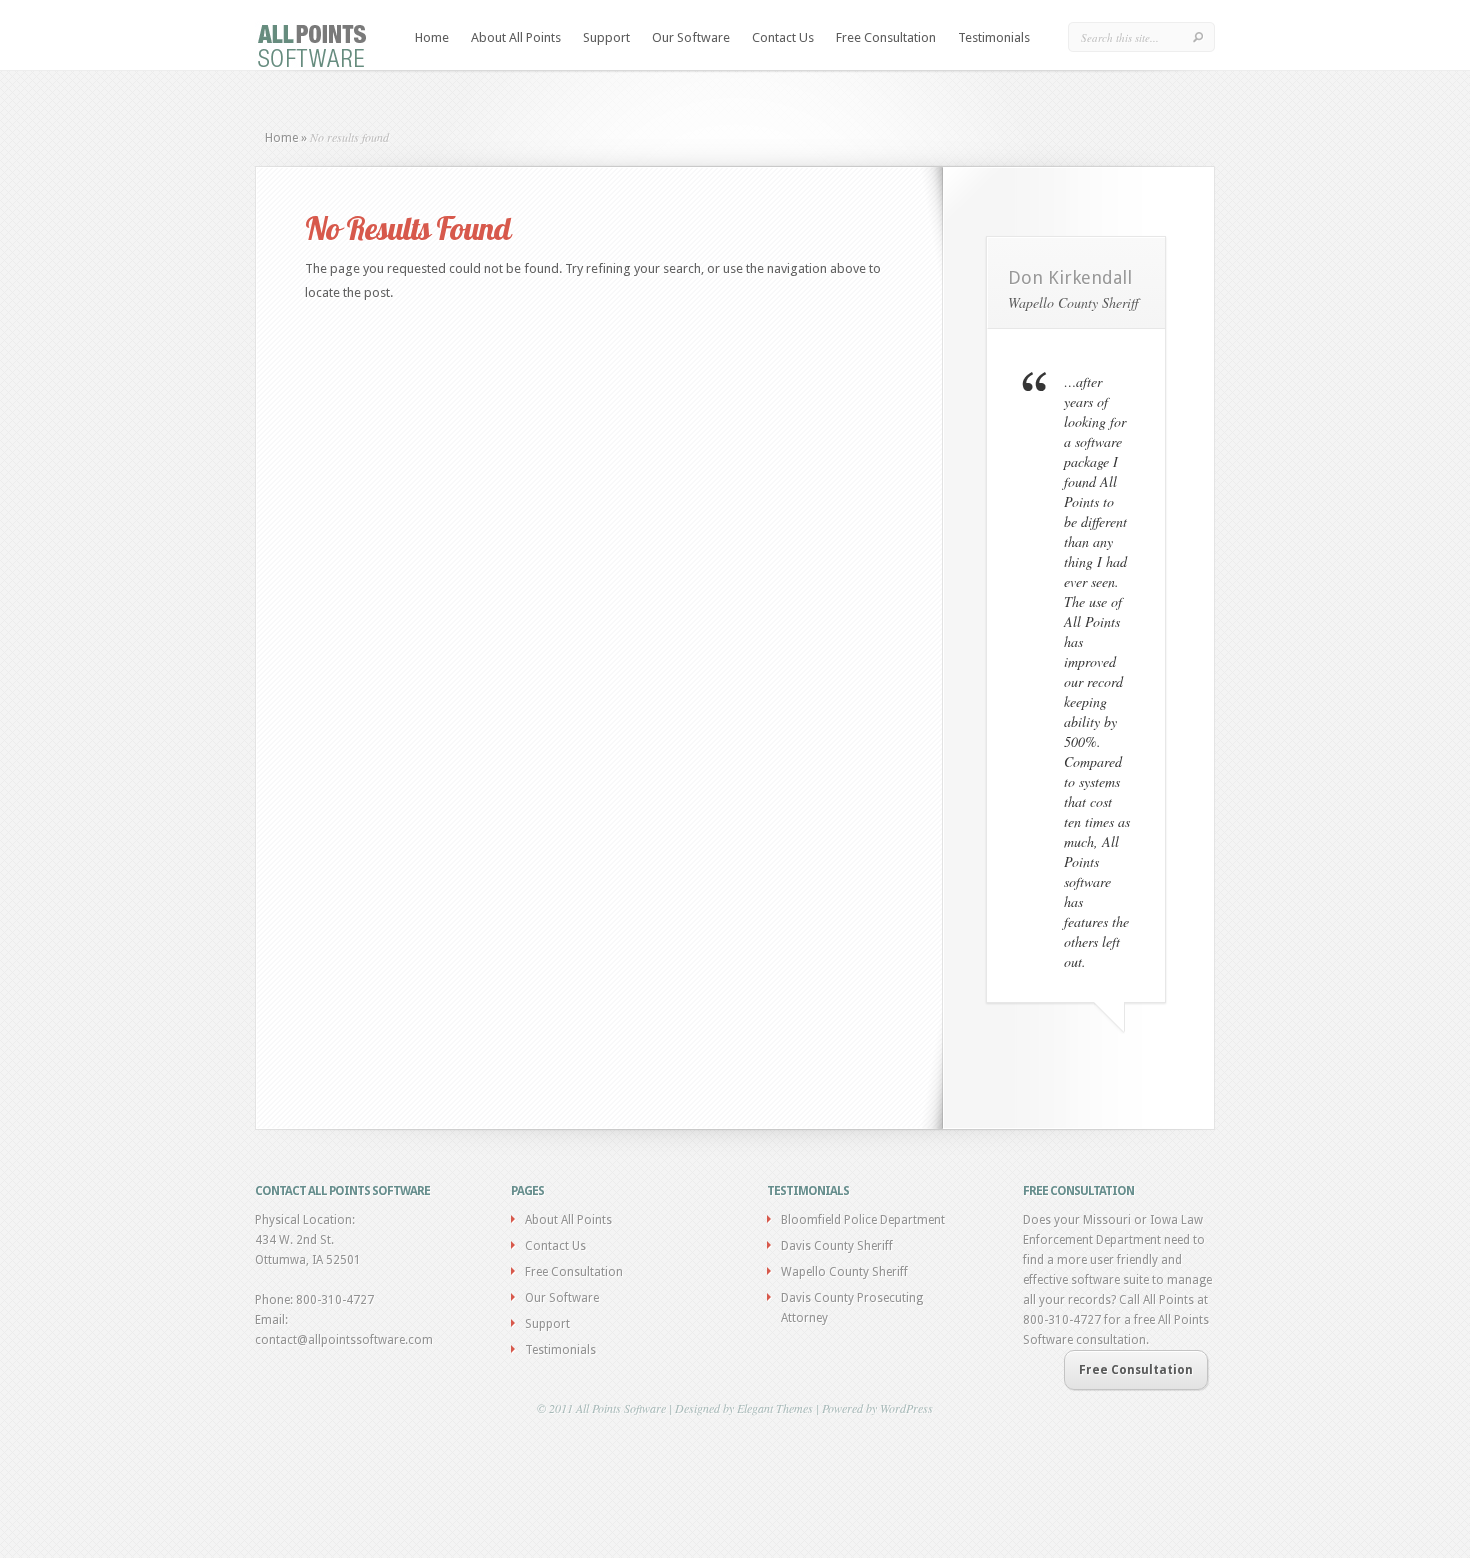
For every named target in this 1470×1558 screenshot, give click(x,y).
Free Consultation (886, 37)
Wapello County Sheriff (844, 1272)
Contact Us (783, 37)
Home (432, 37)
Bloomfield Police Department (863, 1220)
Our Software (691, 37)
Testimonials (994, 37)
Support (606, 37)
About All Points (516, 37)
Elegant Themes (775, 1408)
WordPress (906, 1408)
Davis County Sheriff (837, 1246)
